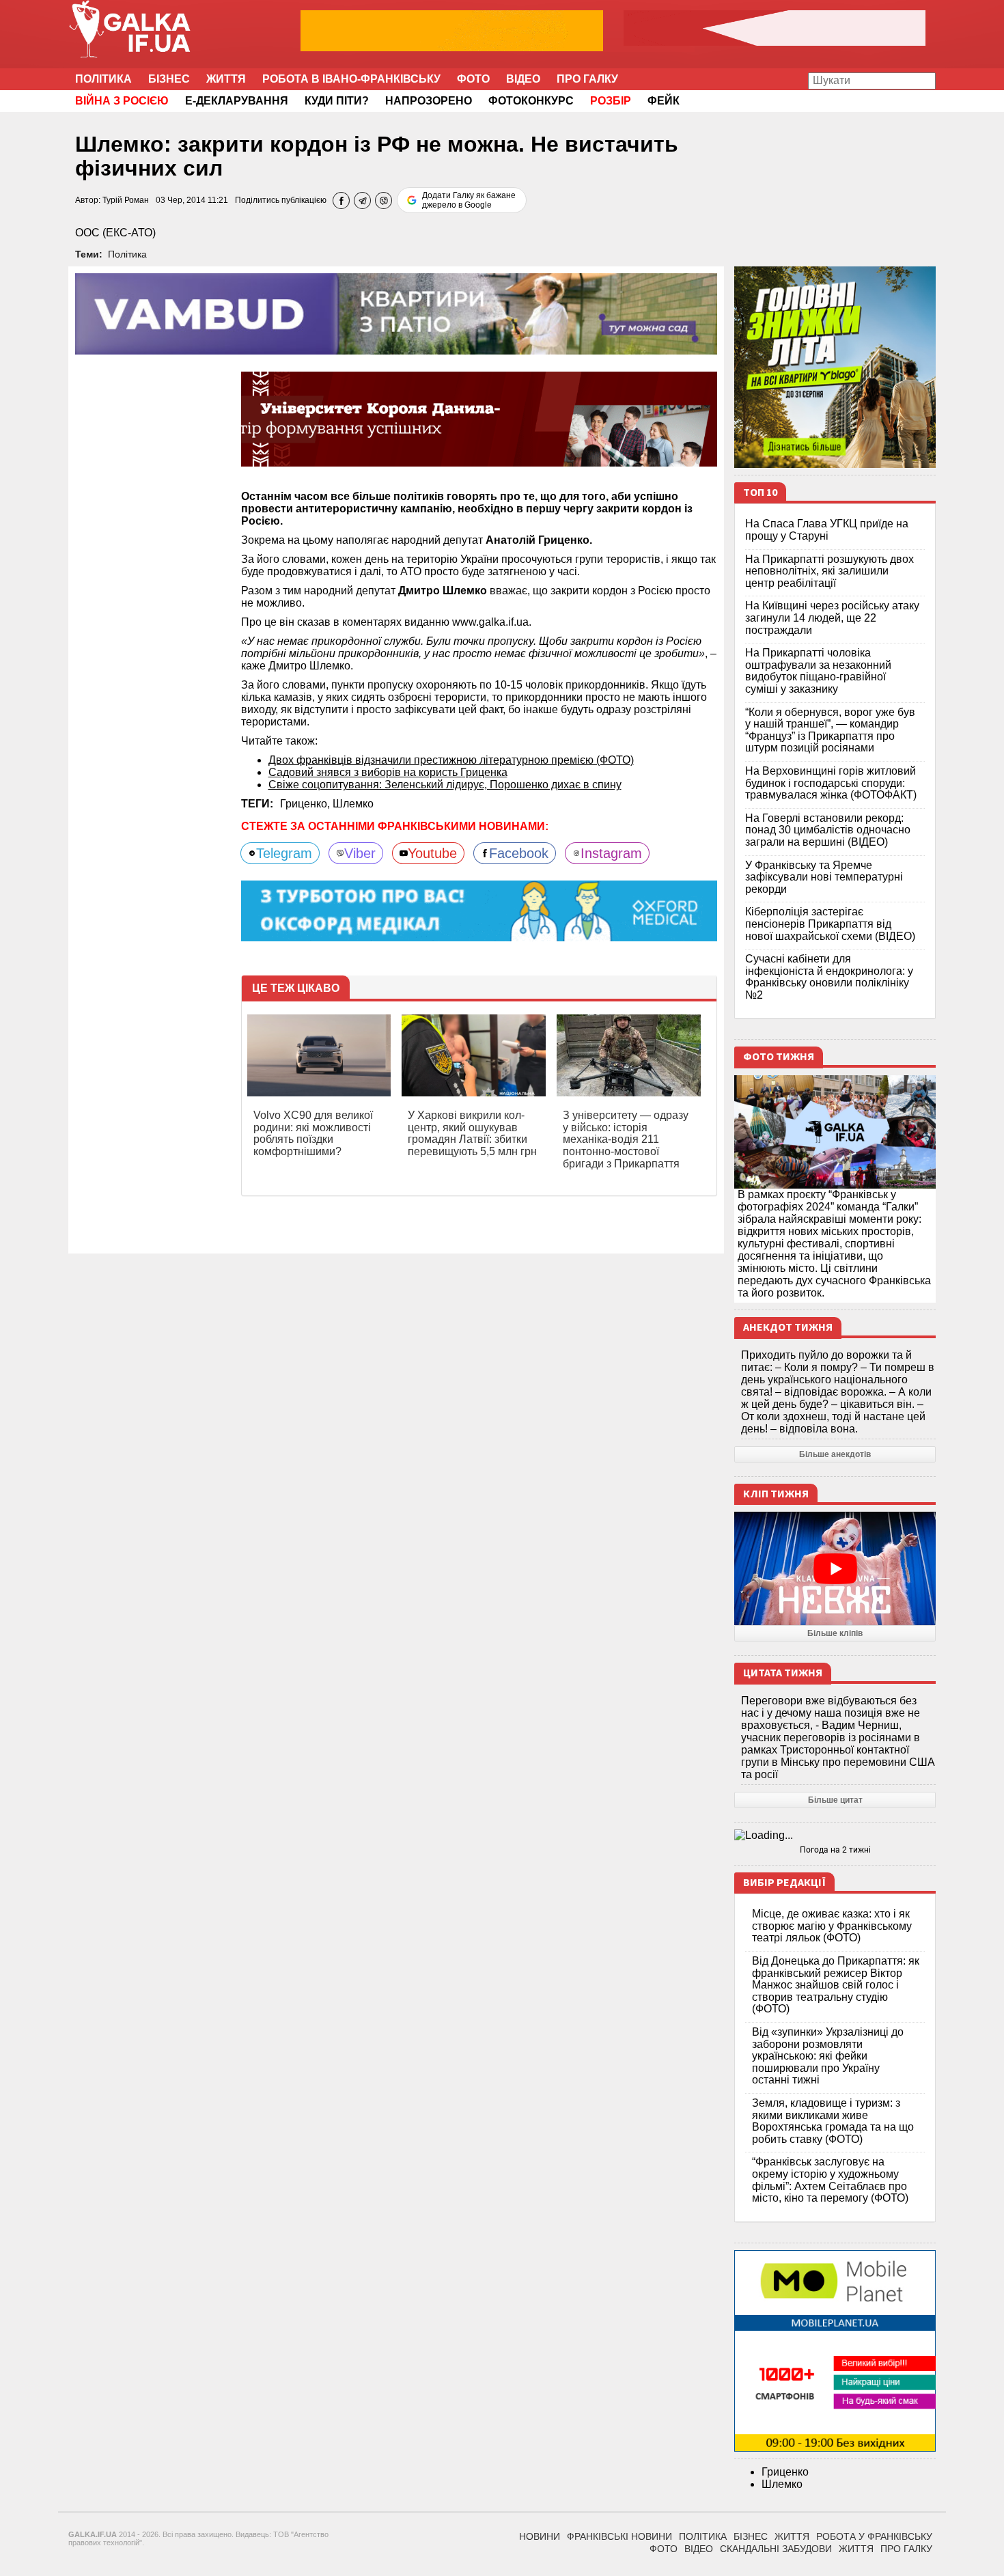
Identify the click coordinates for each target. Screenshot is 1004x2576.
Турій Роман (126, 200)
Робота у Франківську (874, 2536)
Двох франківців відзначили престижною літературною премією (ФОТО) (451, 760)
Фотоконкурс (531, 101)
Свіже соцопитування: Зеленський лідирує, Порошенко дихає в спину (445, 785)
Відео (523, 79)
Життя (226, 79)
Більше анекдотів (835, 1454)
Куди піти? (337, 101)
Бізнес (169, 79)
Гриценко (785, 2472)
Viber (360, 853)
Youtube (432, 853)
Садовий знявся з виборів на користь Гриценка (388, 772)
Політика (103, 79)
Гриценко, (306, 804)
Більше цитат (835, 1800)
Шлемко (353, 804)
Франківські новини (619, 2536)
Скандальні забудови (776, 2549)
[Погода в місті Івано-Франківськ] (835, 1836)
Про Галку (587, 79)
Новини (540, 2536)
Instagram (611, 853)
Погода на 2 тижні (835, 1850)
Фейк (664, 101)
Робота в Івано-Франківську (351, 79)
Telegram (284, 853)
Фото (473, 79)
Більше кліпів (835, 1633)
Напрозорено (429, 101)
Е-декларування (237, 101)
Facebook (519, 853)
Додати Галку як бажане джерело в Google (469, 200)
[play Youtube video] (835, 1568)
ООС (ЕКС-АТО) (115, 233)
